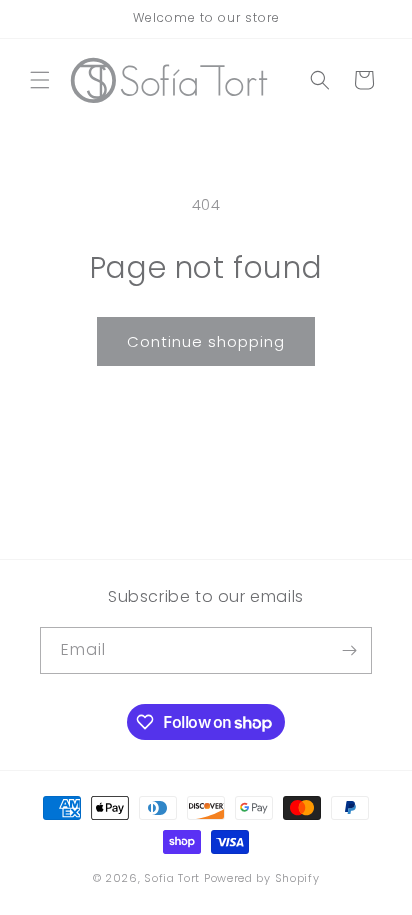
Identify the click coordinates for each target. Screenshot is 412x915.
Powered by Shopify (262, 878)
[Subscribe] (349, 650)
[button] (40, 80)
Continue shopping (206, 341)
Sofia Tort (172, 878)
